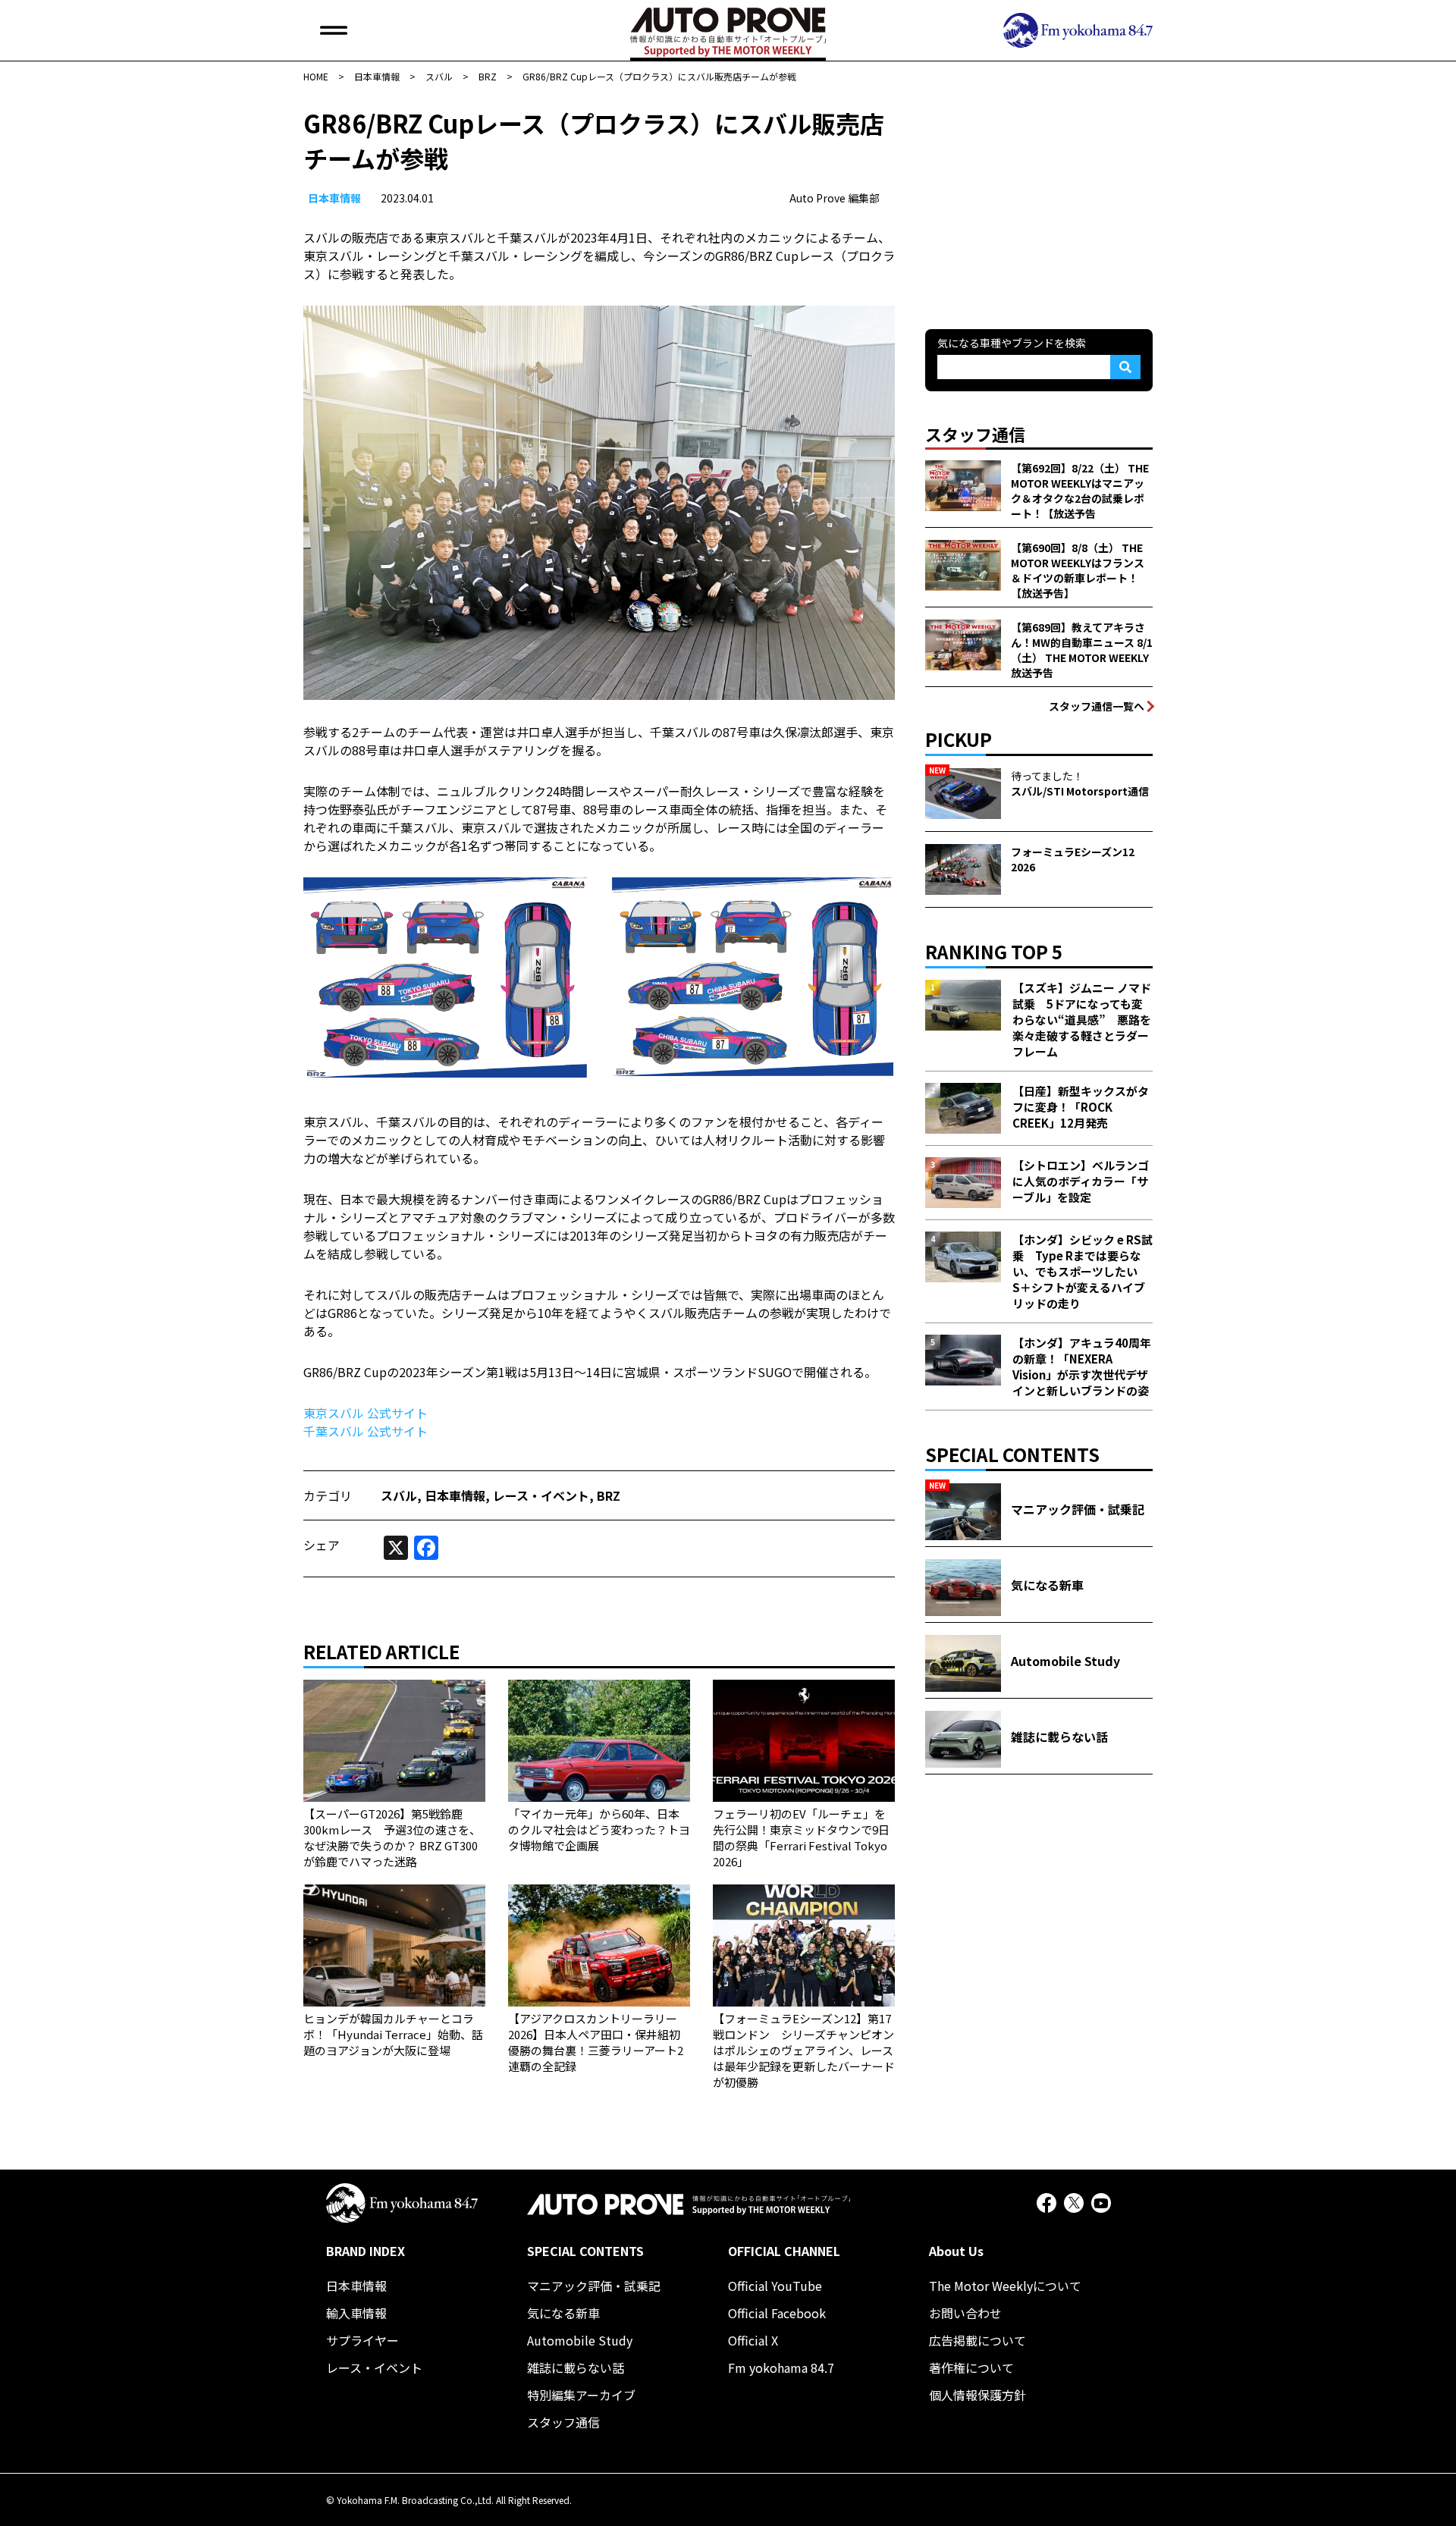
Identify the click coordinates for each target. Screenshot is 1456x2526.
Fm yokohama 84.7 (781, 2368)
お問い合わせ (965, 2313)
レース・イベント (541, 1495)
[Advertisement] (1039, 200)
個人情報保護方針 (977, 2395)
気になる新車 (563, 2313)
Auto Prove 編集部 (835, 198)
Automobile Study (580, 2340)
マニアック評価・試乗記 (594, 2286)
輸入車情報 (356, 2313)
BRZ (609, 1495)
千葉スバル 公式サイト (366, 1431)
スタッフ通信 (563, 2422)
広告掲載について (977, 2340)
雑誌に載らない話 (576, 2368)
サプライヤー (362, 2340)
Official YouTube (775, 2286)
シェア (322, 1545)
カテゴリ (328, 1495)
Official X (753, 2340)
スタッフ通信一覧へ (1097, 706)
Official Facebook (777, 2313)
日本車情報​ (334, 198)
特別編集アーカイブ (581, 2395)
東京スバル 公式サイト (366, 1413)
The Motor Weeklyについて (1005, 2286)
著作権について (971, 2368)
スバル (399, 1495)
